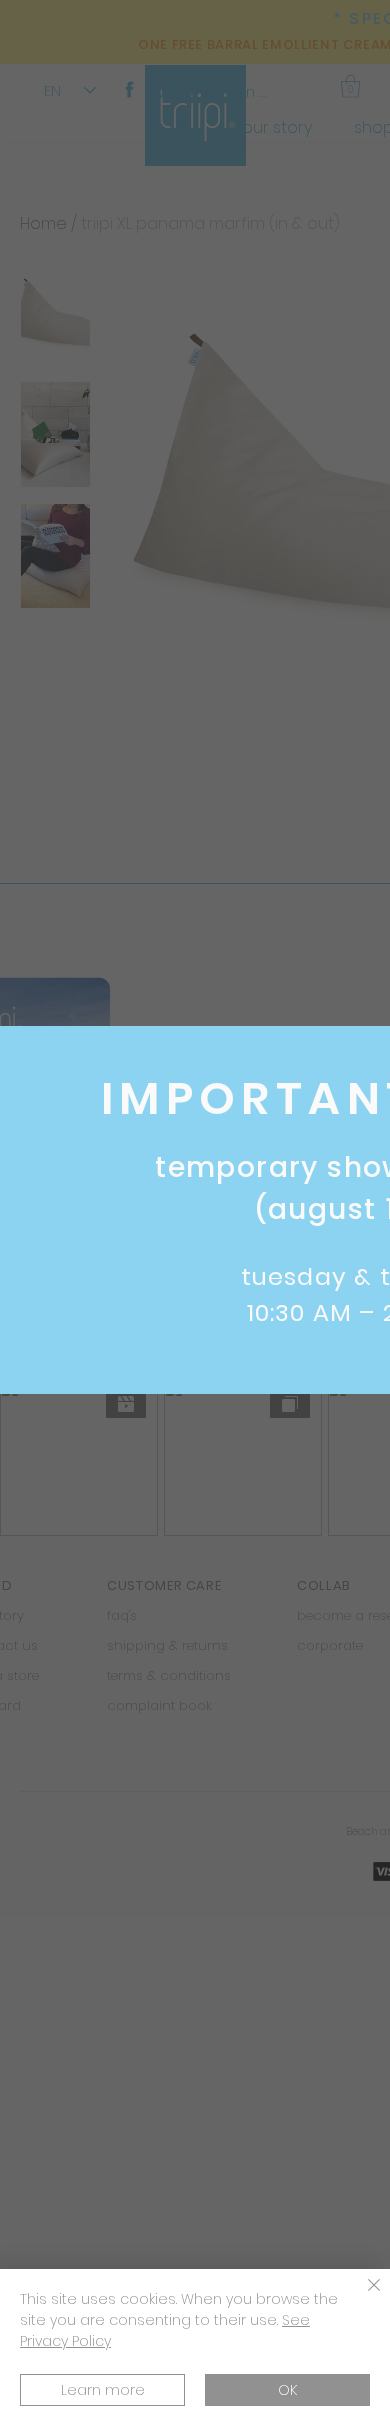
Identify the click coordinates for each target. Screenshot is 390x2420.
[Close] (362, 2297)
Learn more (103, 2390)
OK (287, 2390)
